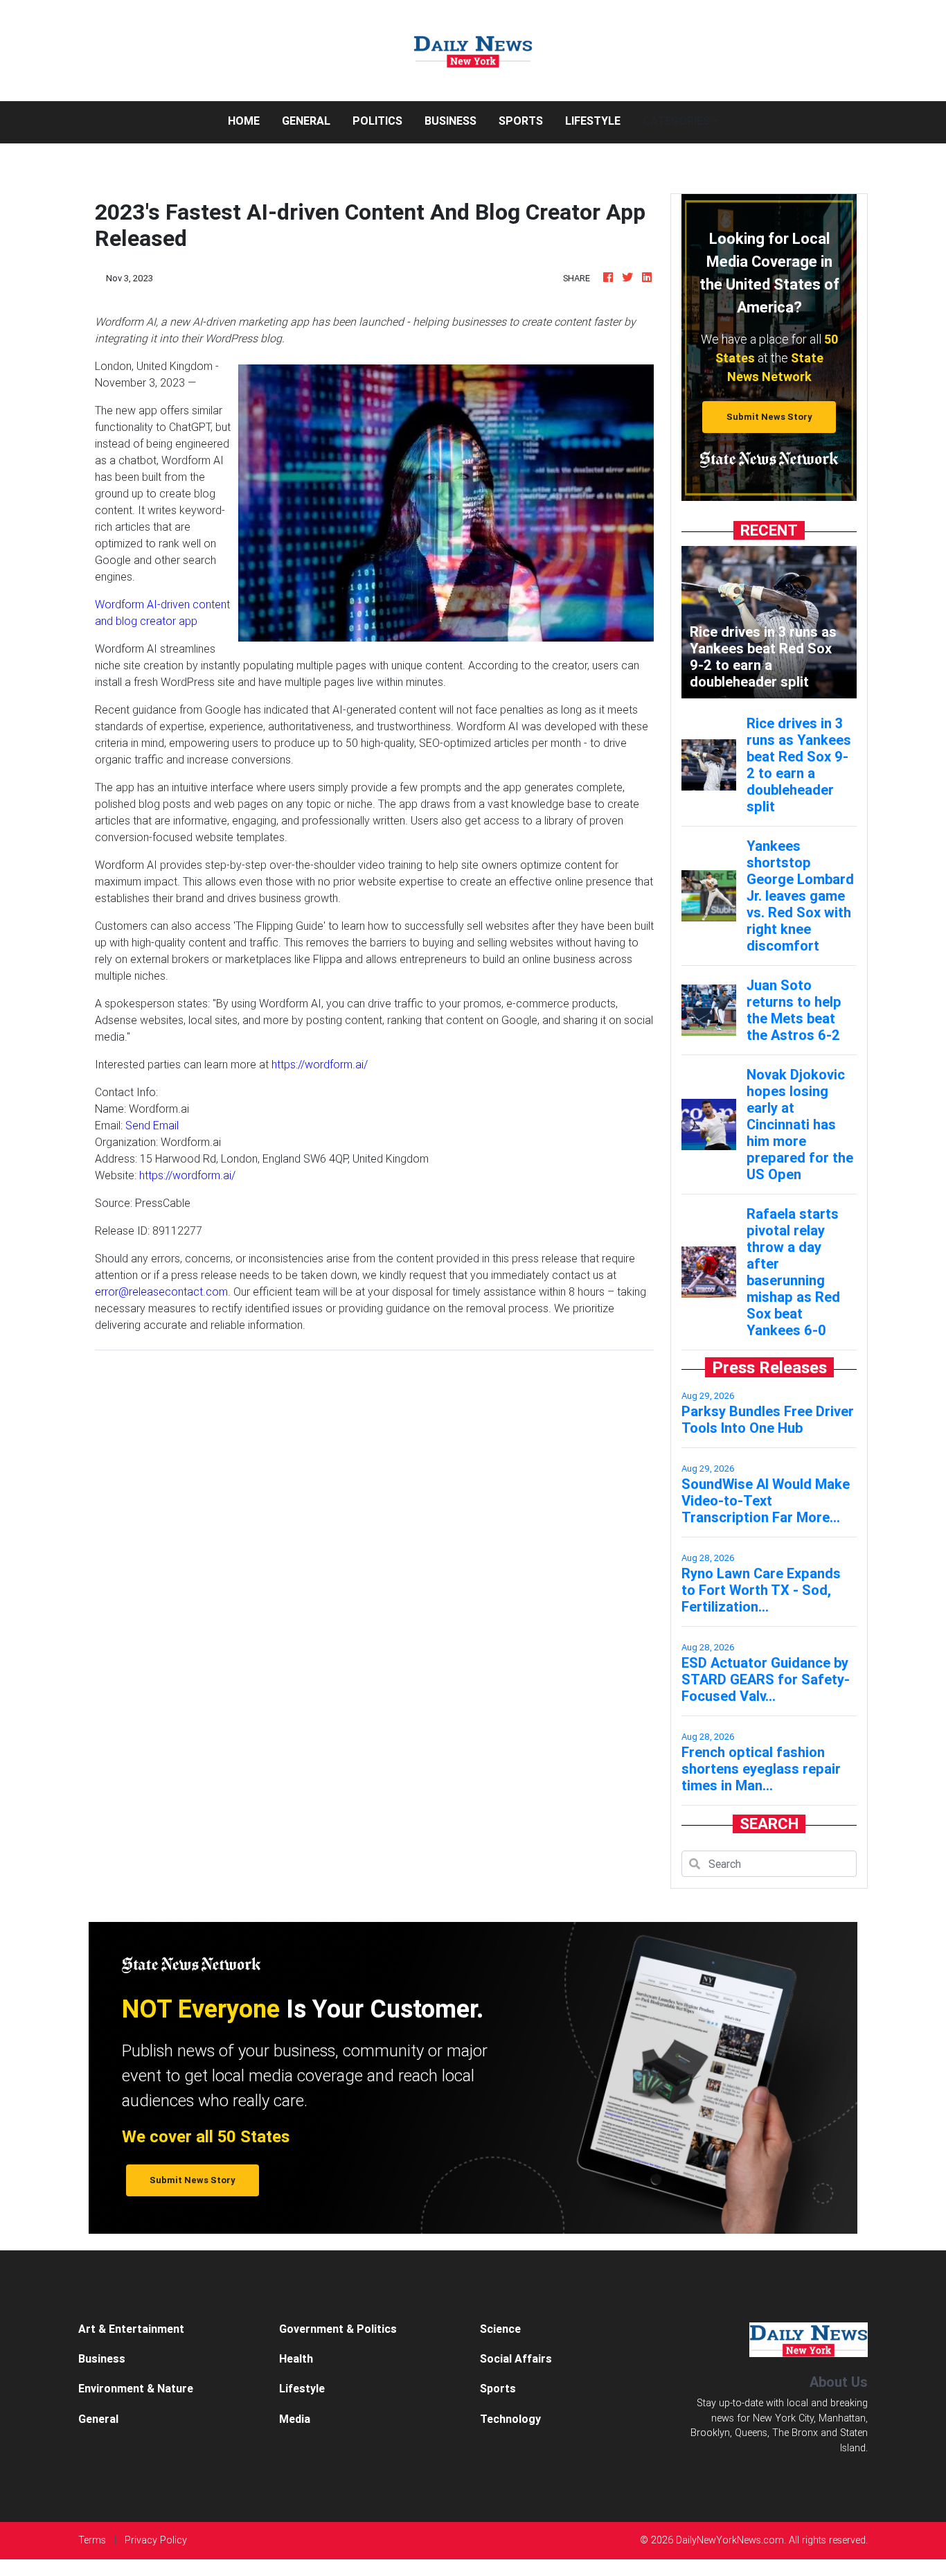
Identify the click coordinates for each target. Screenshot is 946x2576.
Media (295, 2419)
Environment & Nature (136, 2388)
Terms (92, 2540)
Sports (521, 121)
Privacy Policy (156, 2540)
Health (296, 2358)
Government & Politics (338, 2329)
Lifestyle (593, 121)
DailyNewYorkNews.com (730, 2540)
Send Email (152, 1125)
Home (249, 120)
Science (500, 2329)
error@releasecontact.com (161, 1291)
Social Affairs (516, 2358)
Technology (510, 2419)
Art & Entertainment (131, 2329)
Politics (377, 121)
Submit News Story (769, 417)
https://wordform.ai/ (320, 1064)
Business (450, 121)
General (306, 121)
